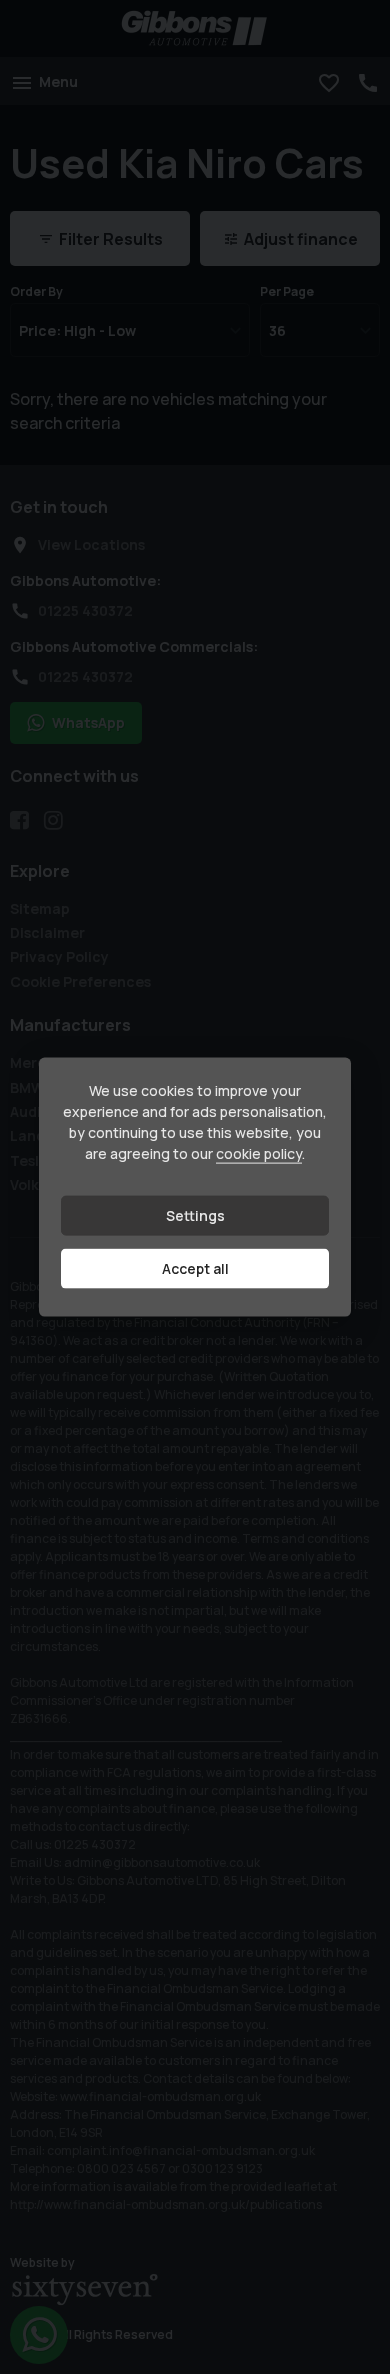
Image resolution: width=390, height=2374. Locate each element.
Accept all (195, 1268)
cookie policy (259, 1153)
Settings (195, 1215)
